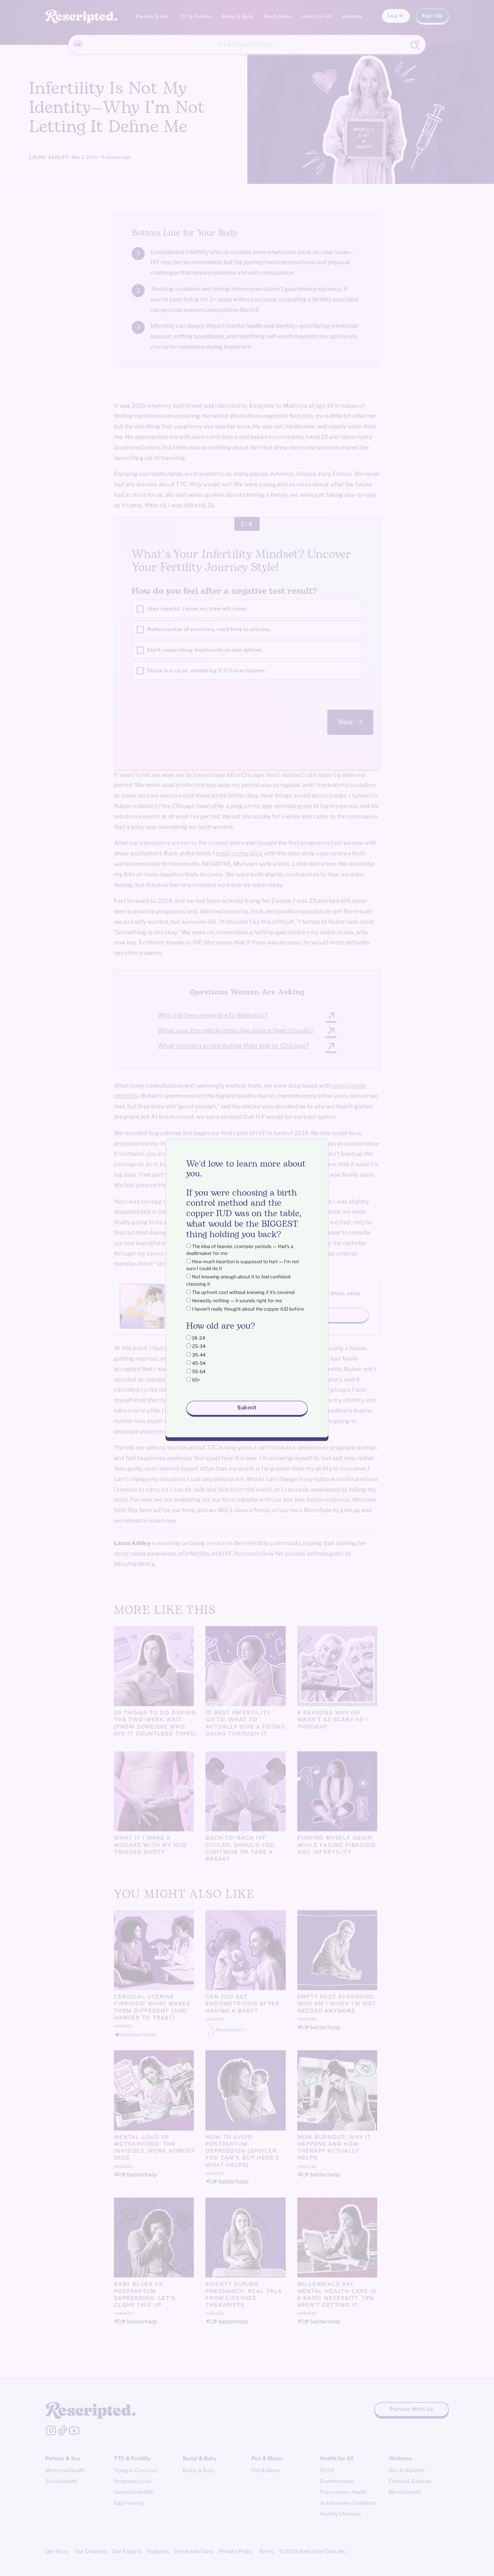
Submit (247, 1408)
